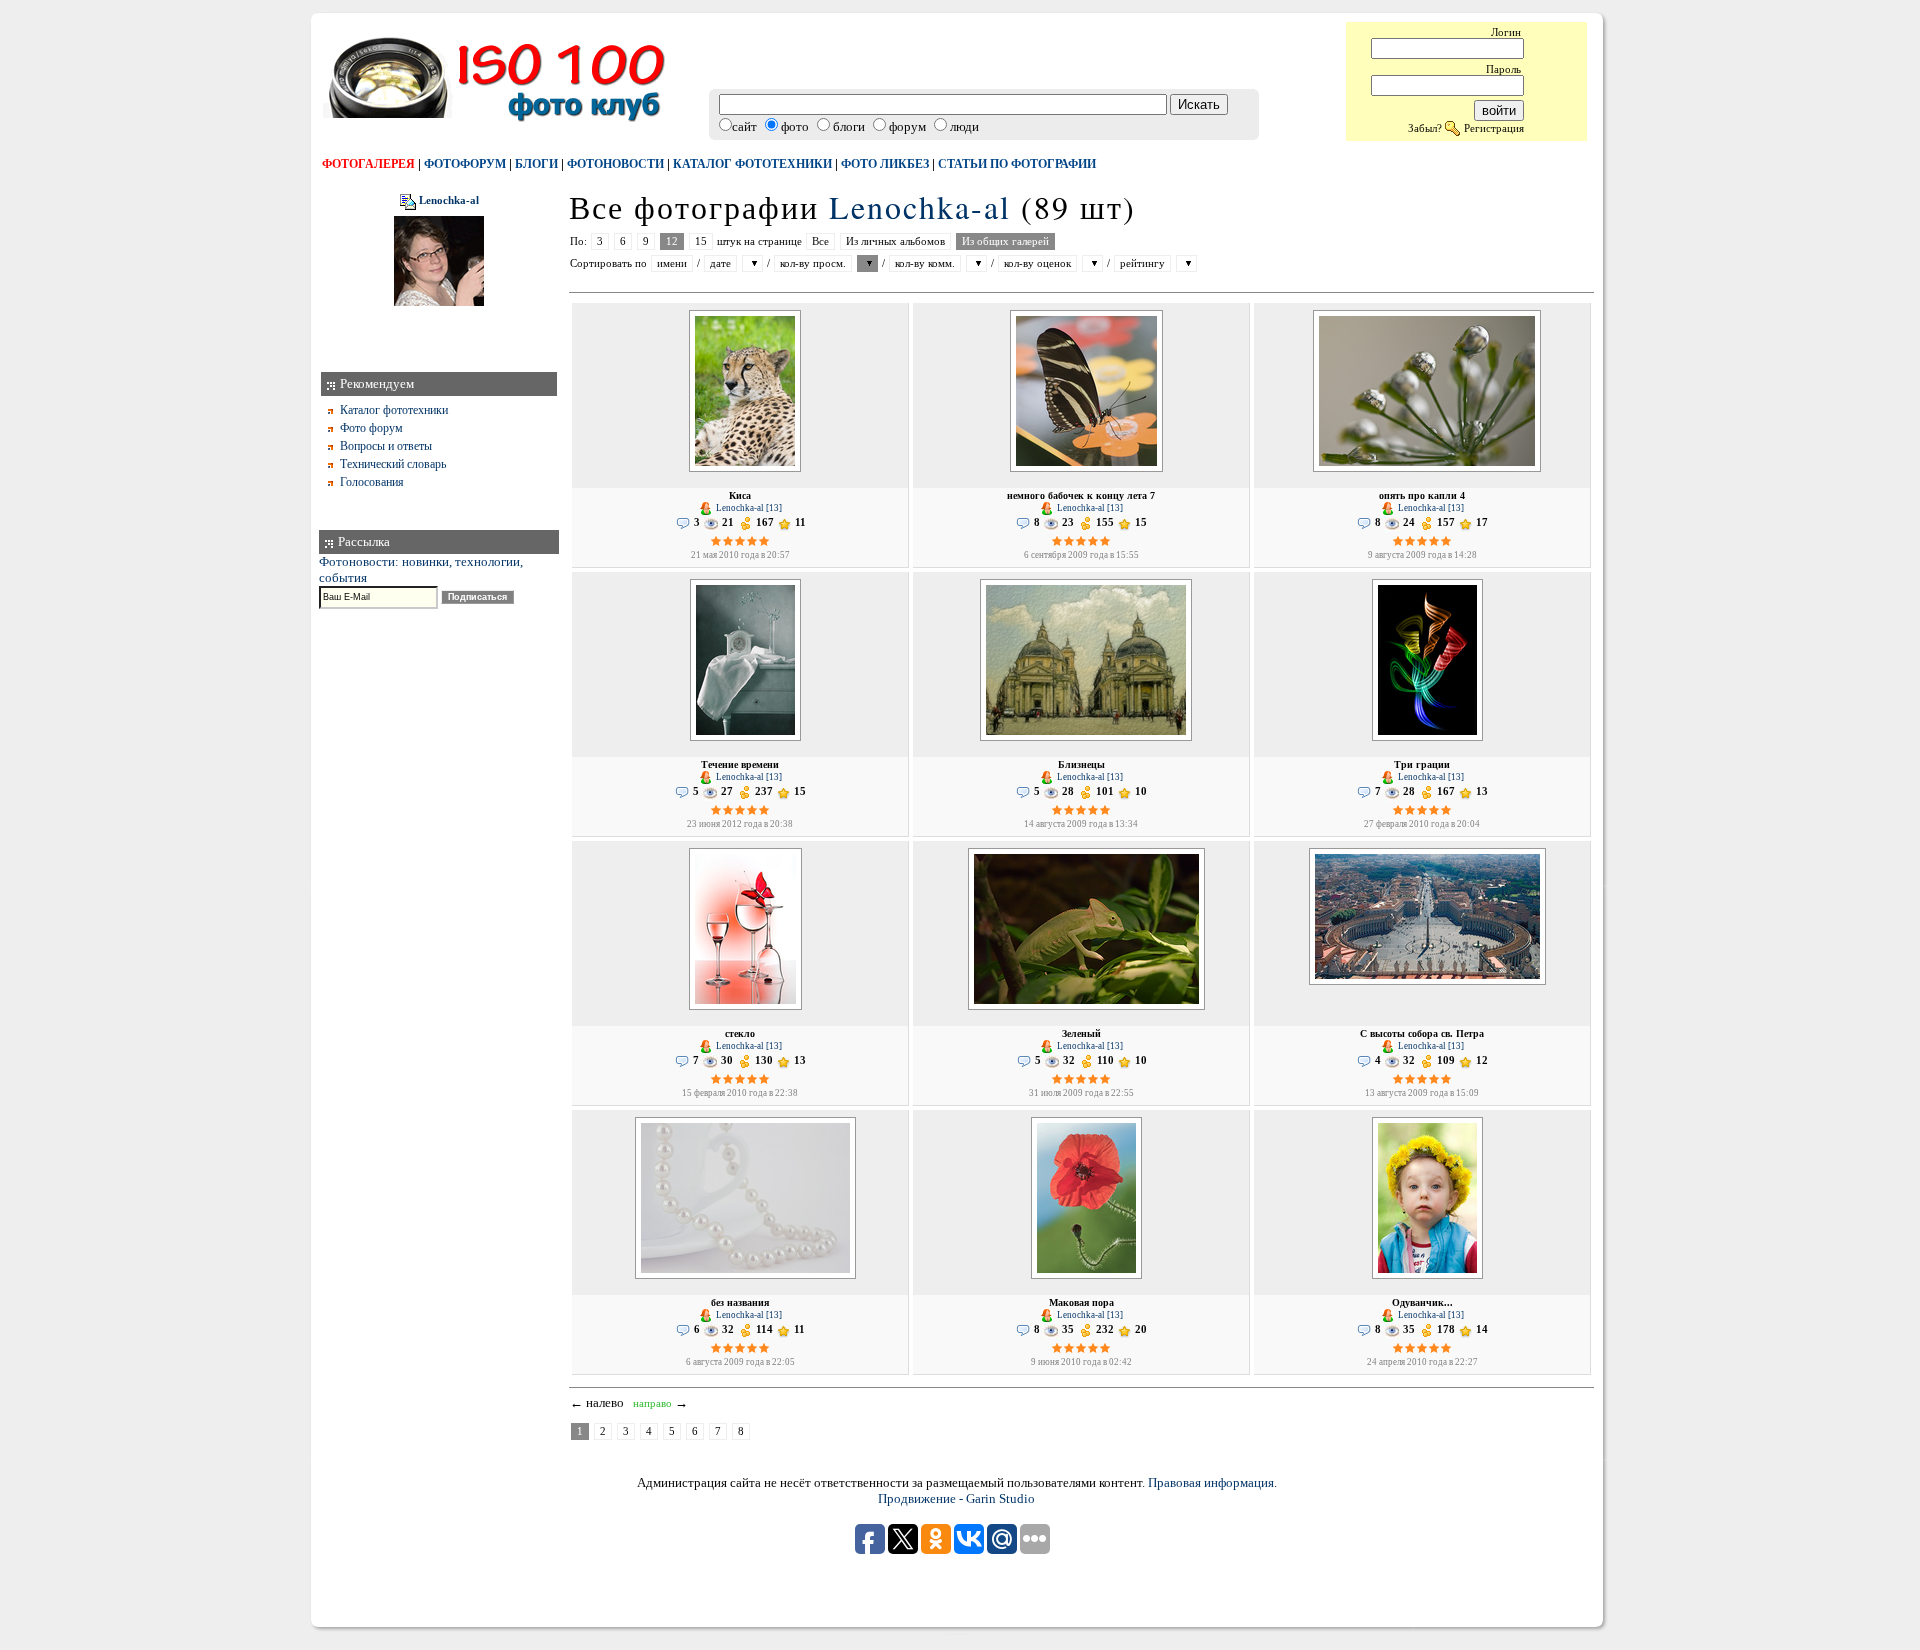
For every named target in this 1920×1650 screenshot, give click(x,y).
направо (652, 1403)
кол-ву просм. (813, 263)
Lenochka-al (449, 201)
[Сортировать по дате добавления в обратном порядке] (752, 263)
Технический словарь (393, 464)
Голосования (372, 482)
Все (820, 241)
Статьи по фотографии (1017, 164)
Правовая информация (1211, 1482)
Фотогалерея (368, 164)
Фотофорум (465, 164)
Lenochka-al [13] (748, 508)
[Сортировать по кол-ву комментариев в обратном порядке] (976, 263)
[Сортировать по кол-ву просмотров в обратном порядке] (867, 263)
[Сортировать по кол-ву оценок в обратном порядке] (1092, 263)
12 (672, 241)
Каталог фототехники (752, 164)
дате (720, 263)
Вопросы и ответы (386, 446)
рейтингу (1142, 263)
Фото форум (371, 428)
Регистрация (1494, 128)
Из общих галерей (1005, 241)
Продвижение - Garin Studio (956, 1498)
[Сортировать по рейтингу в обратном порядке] (1186, 263)
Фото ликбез (885, 164)
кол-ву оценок (1037, 263)
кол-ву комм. (925, 263)
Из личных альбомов (895, 241)
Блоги (536, 164)
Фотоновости (615, 164)
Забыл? (1425, 128)
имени (672, 263)
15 (701, 241)
